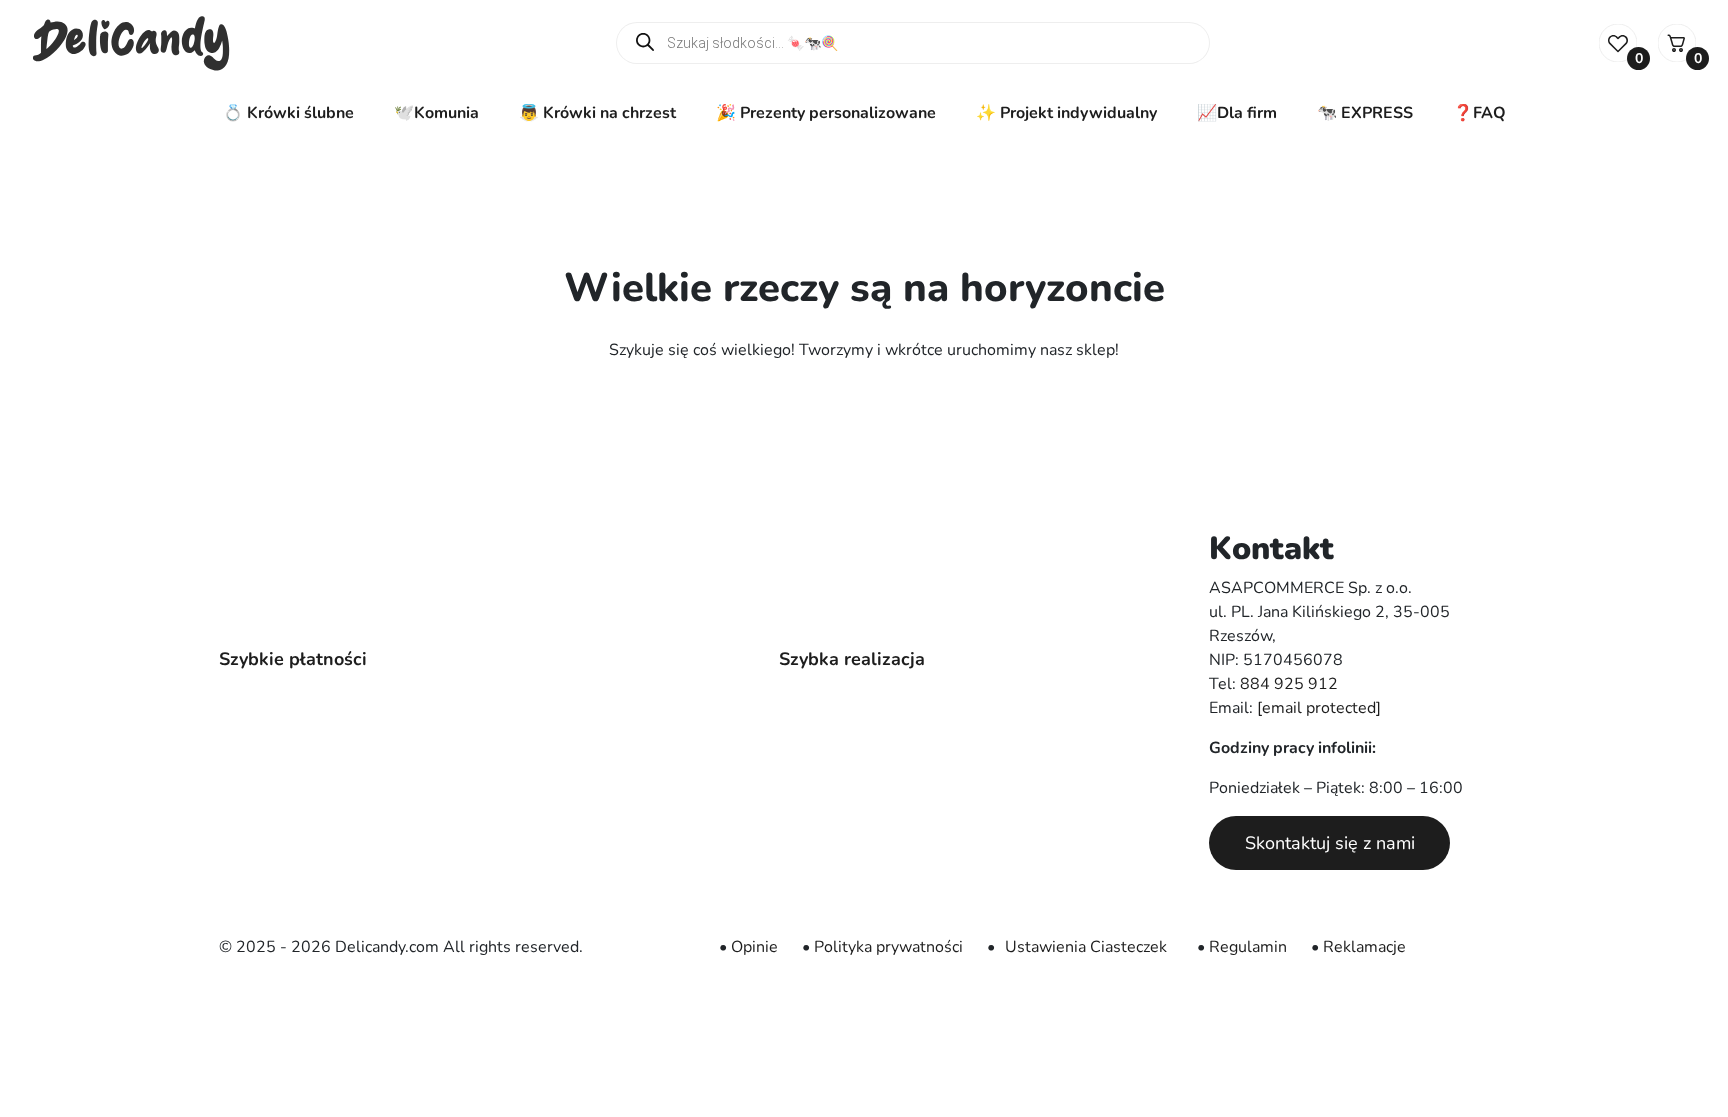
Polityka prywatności (888, 947)
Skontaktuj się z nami (1330, 843)
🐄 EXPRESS (1365, 113)
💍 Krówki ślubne (288, 113)
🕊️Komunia (436, 113)
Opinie (754, 947)
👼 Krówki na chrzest (597, 113)
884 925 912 (1289, 684)
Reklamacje (1364, 947)
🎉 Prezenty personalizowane (826, 113)
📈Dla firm (1237, 113)
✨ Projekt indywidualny (1066, 113)
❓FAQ (1479, 113)
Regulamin (1248, 947)
